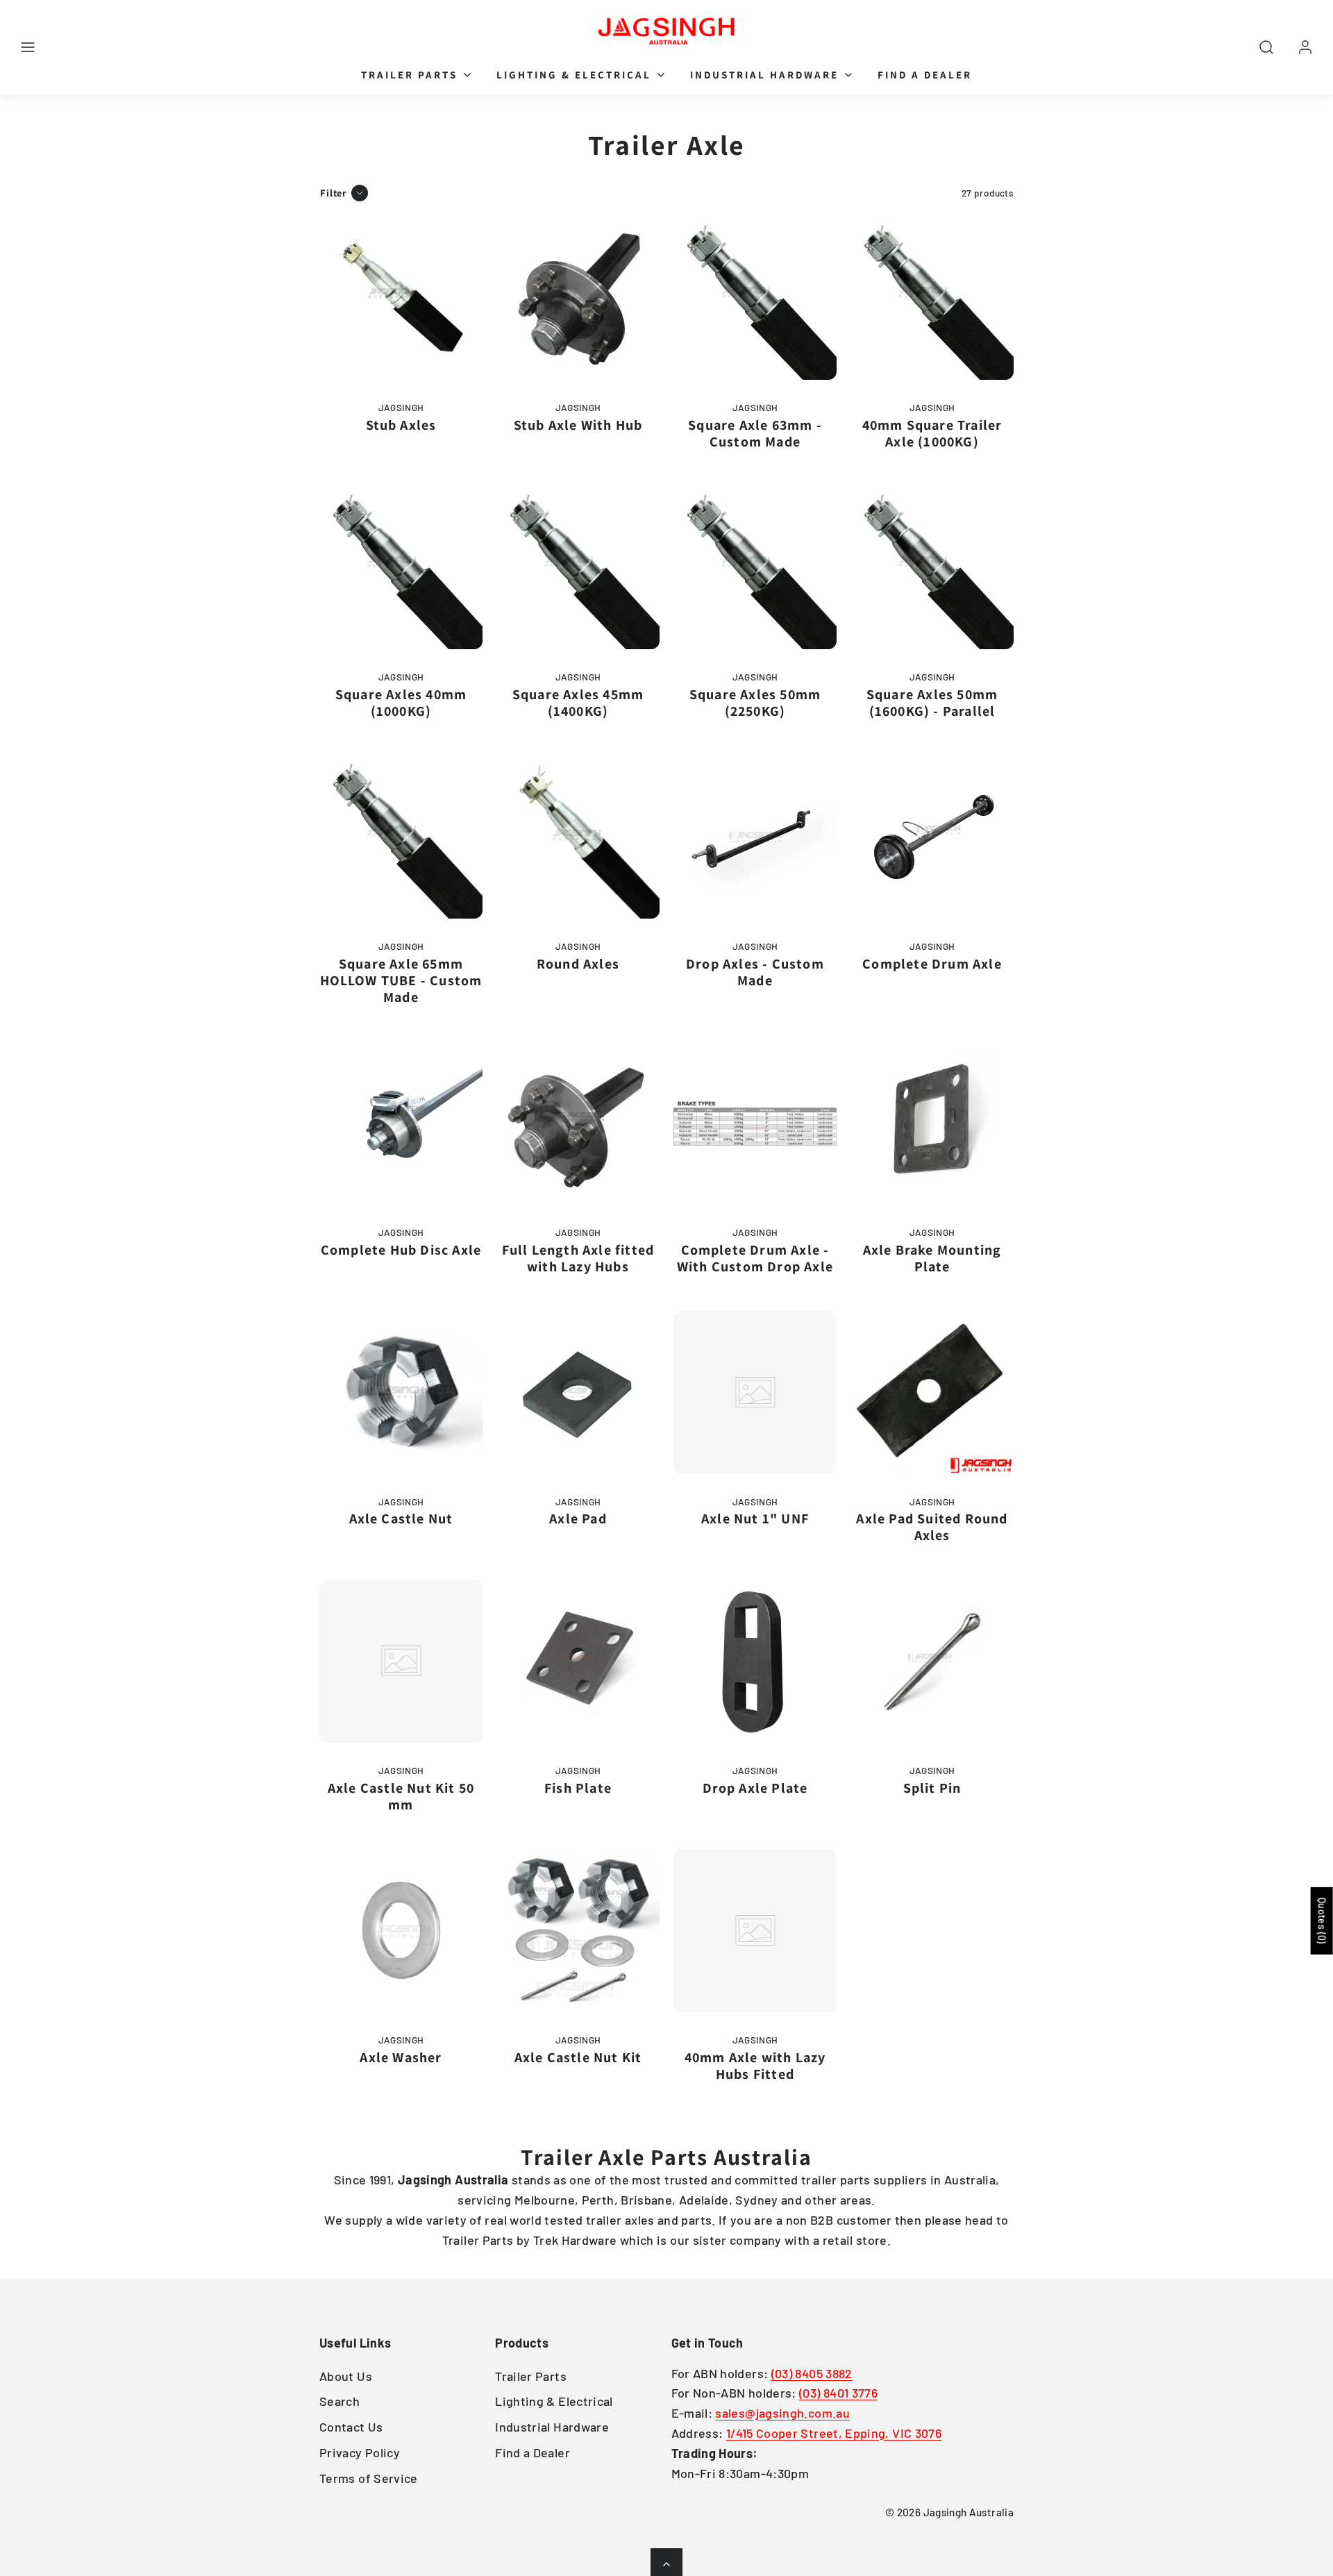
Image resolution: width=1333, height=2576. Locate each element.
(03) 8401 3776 (838, 2393)
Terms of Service (369, 2478)
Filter (334, 193)
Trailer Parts (409, 75)
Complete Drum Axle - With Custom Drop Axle (755, 1258)
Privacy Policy (360, 2452)
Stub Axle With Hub (578, 425)
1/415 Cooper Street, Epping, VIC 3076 (834, 2433)
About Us (346, 2376)
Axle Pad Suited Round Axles (932, 1527)
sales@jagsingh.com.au (782, 2413)
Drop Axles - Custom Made (755, 972)
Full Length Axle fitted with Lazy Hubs (578, 1258)
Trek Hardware (575, 2240)
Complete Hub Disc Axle (401, 1250)
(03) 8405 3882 (812, 2373)
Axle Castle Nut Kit (578, 2057)
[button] (28, 47)
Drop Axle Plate (755, 1788)
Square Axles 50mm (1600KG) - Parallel (932, 703)
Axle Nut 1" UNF (755, 1519)
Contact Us (351, 2427)
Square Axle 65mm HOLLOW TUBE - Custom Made (401, 980)
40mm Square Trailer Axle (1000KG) (932, 433)
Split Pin (932, 1788)
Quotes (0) (1322, 1921)
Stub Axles (401, 425)
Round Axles (578, 964)
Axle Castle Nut (401, 1519)
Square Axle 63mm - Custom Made (755, 433)
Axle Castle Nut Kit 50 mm (401, 1796)
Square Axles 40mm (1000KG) (401, 703)
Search (339, 2401)
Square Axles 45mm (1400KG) (578, 703)
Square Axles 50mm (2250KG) (755, 703)
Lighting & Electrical (574, 75)
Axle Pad (578, 1519)
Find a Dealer (925, 75)
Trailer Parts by (488, 2240)
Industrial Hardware (764, 75)
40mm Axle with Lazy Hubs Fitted (755, 2066)
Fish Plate (578, 1788)
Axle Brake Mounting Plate (932, 1258)
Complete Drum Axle (932, 964)
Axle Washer (401, 2057)
